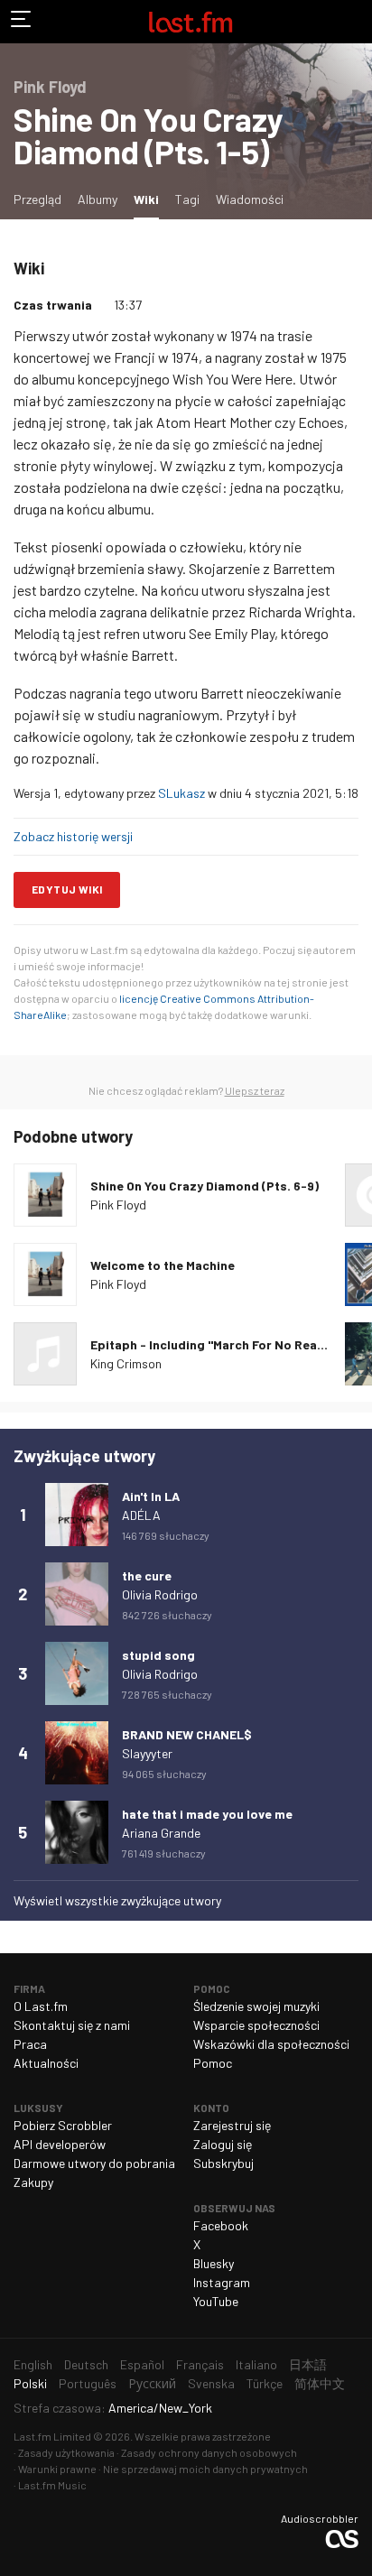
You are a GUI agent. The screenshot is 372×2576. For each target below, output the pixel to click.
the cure (147, 1575)
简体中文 (320, 2383)
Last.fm (191, 22)
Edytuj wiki (67, 889)
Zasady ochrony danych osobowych (209, 2452)
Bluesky (214, 2263)
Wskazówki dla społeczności (271, 2044)
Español (142, 2364)
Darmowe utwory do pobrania (94, 2163)
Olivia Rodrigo (160, 1594)
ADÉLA (141, 1515)
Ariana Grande (161, 1833)
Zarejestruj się (232, 2125)
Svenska (211, 2383)
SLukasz (181, 793)
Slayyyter (147, 1753)
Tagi (187, 199)
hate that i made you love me (207, 1814)
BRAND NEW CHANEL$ (187, 1734)
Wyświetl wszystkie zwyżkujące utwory (117, 1900)
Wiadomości (250, 199)
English (33, 2364)
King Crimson (126, 1363)
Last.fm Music (52, 2485)
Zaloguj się (223, 2144)
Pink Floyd (118, 1205)
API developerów (60, 2144)
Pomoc (213, 2063)
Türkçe (265, 2383)
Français (200, 2364)
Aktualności (46, 2063)
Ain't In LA (151, 1496)
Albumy (98, 199)
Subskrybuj (223, 2163)
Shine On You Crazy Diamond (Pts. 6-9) (205, 1186)
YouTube (216, 2301)
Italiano (256, 2364)
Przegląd (37, 199)
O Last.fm (41, 2006)
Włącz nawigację (22, 22)
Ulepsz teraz (255, 1090)
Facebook (221, 2225)
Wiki (150, 199)
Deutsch (86, 2364)
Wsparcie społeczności (256, 2025)
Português (88, 2383)
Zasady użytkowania (66, 2452)
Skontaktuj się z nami (72, 2025)
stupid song (158, 1655)
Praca (30, 2044)
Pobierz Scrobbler (63, 2125)
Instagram (222, 2282)
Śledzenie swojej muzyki (256, 2006)
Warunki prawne (57, 2469)
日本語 (308, 2364)
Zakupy (33, 2182)
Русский (152, 2383)
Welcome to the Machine (163, 1265)
